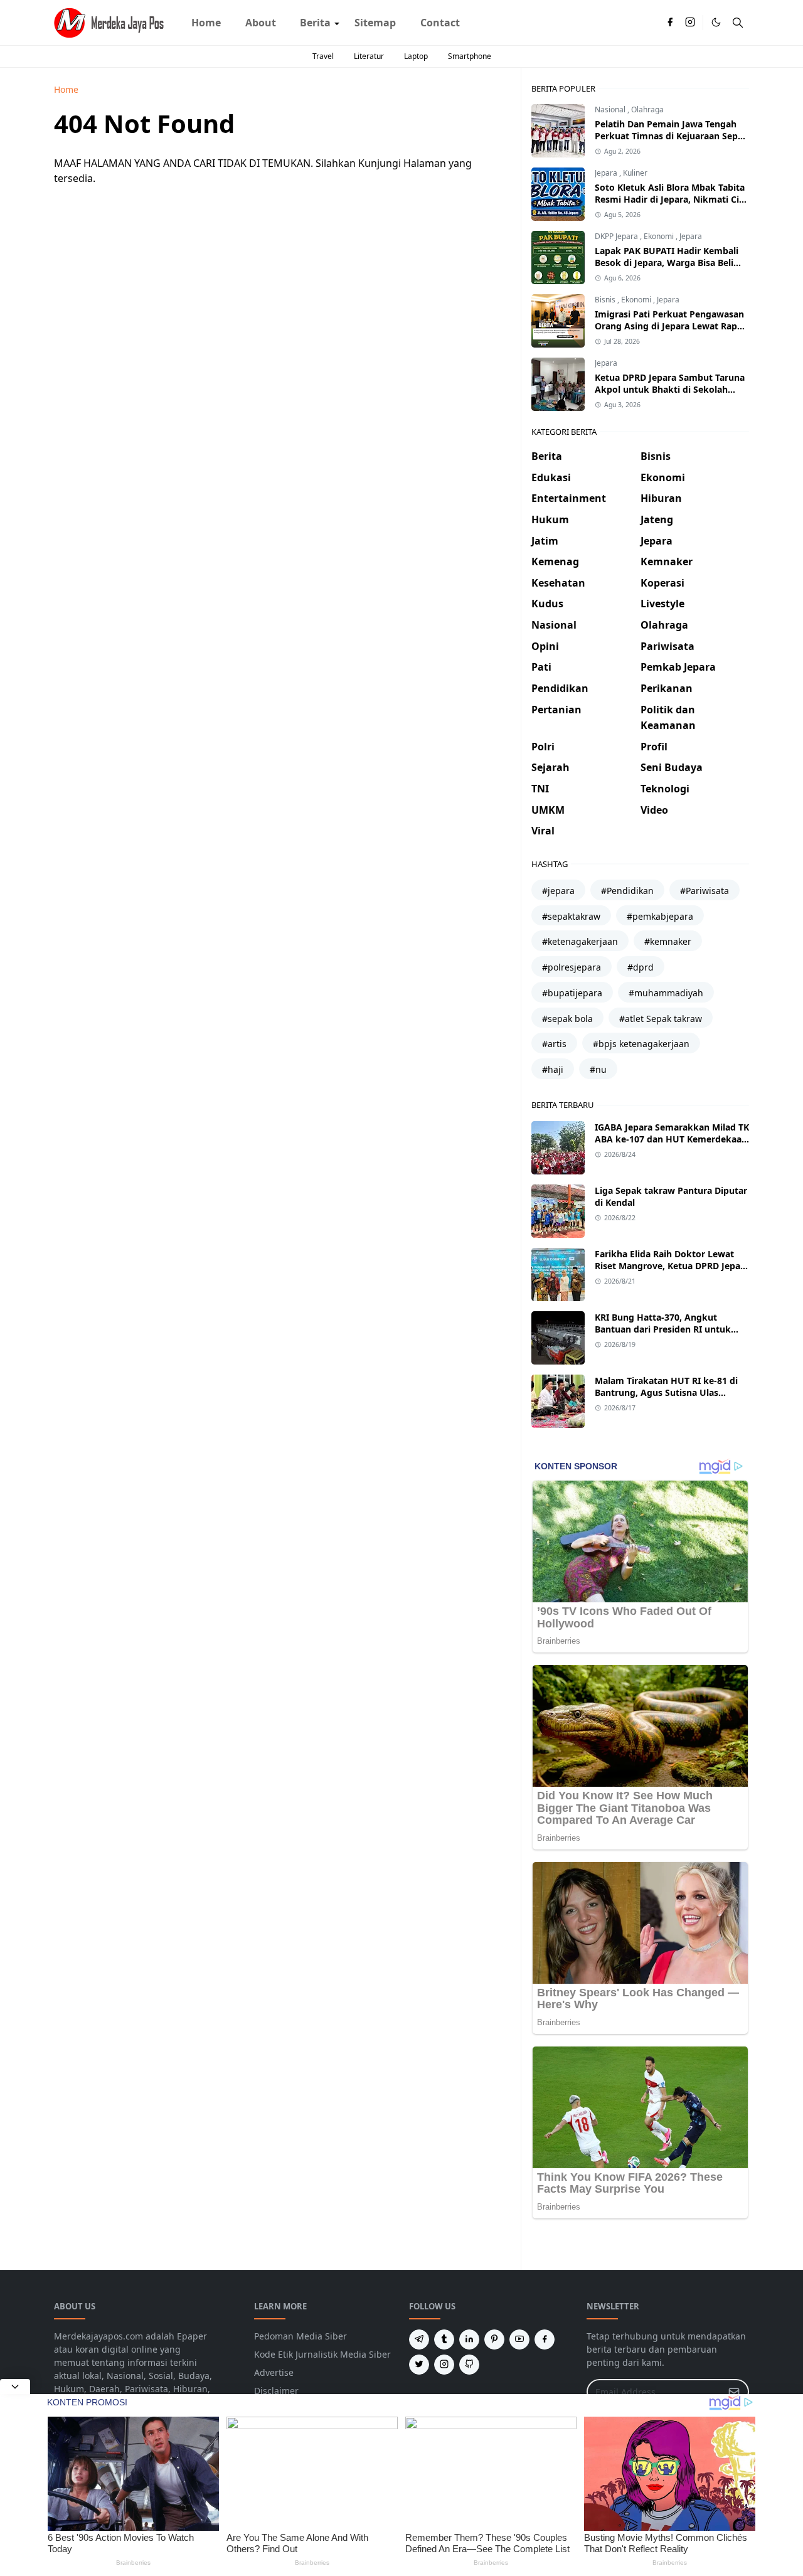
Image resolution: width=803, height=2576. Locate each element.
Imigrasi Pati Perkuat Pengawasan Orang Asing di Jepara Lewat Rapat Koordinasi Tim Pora (670, 326)
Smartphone (470, 56)
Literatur (369, 56)
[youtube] (519, 2339)
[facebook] (670, 23)
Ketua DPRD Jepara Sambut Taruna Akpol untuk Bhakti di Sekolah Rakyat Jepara (670, 389)
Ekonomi (660, 236)
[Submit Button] (734, 2392)
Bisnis (606, 300)
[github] (469, 2365)
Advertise (274, 2372)
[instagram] (690, 23)
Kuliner (635, 173)
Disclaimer (276, 2391)
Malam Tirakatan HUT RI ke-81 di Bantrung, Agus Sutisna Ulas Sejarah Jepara (666, 1392)
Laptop (416, 56)
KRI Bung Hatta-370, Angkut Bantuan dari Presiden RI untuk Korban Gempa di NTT (663, 1329)
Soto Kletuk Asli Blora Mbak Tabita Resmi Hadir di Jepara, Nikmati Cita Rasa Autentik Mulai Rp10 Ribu (671, 199)
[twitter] (419, 2365)
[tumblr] (444, 2339)
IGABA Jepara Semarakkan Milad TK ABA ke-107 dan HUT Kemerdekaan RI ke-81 (672, 1139)
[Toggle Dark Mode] (716, 22)
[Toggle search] (738, 23)
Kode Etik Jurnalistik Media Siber (322, 2354)
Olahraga (647, 109)
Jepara (607, 173)
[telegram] (419, 2339)
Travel (323, 56)
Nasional (611, 109)
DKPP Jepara (617, 236)
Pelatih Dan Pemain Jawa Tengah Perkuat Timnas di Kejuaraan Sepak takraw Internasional (672, 136)
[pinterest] (494, 2339)
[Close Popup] (15, 2387)
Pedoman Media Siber (300, 2336)
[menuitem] (206, 23)
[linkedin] (469, 2339)
